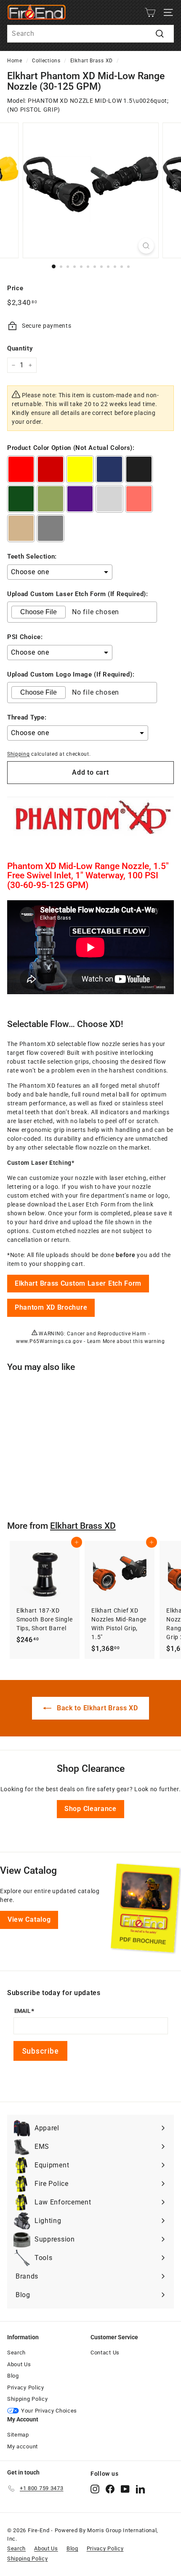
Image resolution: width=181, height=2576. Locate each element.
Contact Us (105, 2353)
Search (16, 2353)
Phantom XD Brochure (51, 1307)
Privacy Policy (26, 2387)
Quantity (20, 348)
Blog (13, 2376)
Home (15, 61)
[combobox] (90, 34)
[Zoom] (146, 246)
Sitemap (18, 2435)
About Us (19, 2364)
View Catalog (29, 1919)
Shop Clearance (90, 1809)
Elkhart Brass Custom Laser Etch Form (78, 1283)
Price (15, 288)
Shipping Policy (28, 2399)
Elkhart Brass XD (92, 61)
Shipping (19, 754)
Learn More (101, 1341)
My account (23, 2446)
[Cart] (150, 12)
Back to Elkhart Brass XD (96, 1708)
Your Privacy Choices (49, 2411)
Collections (46, 61)
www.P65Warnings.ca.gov (49, 1341)
